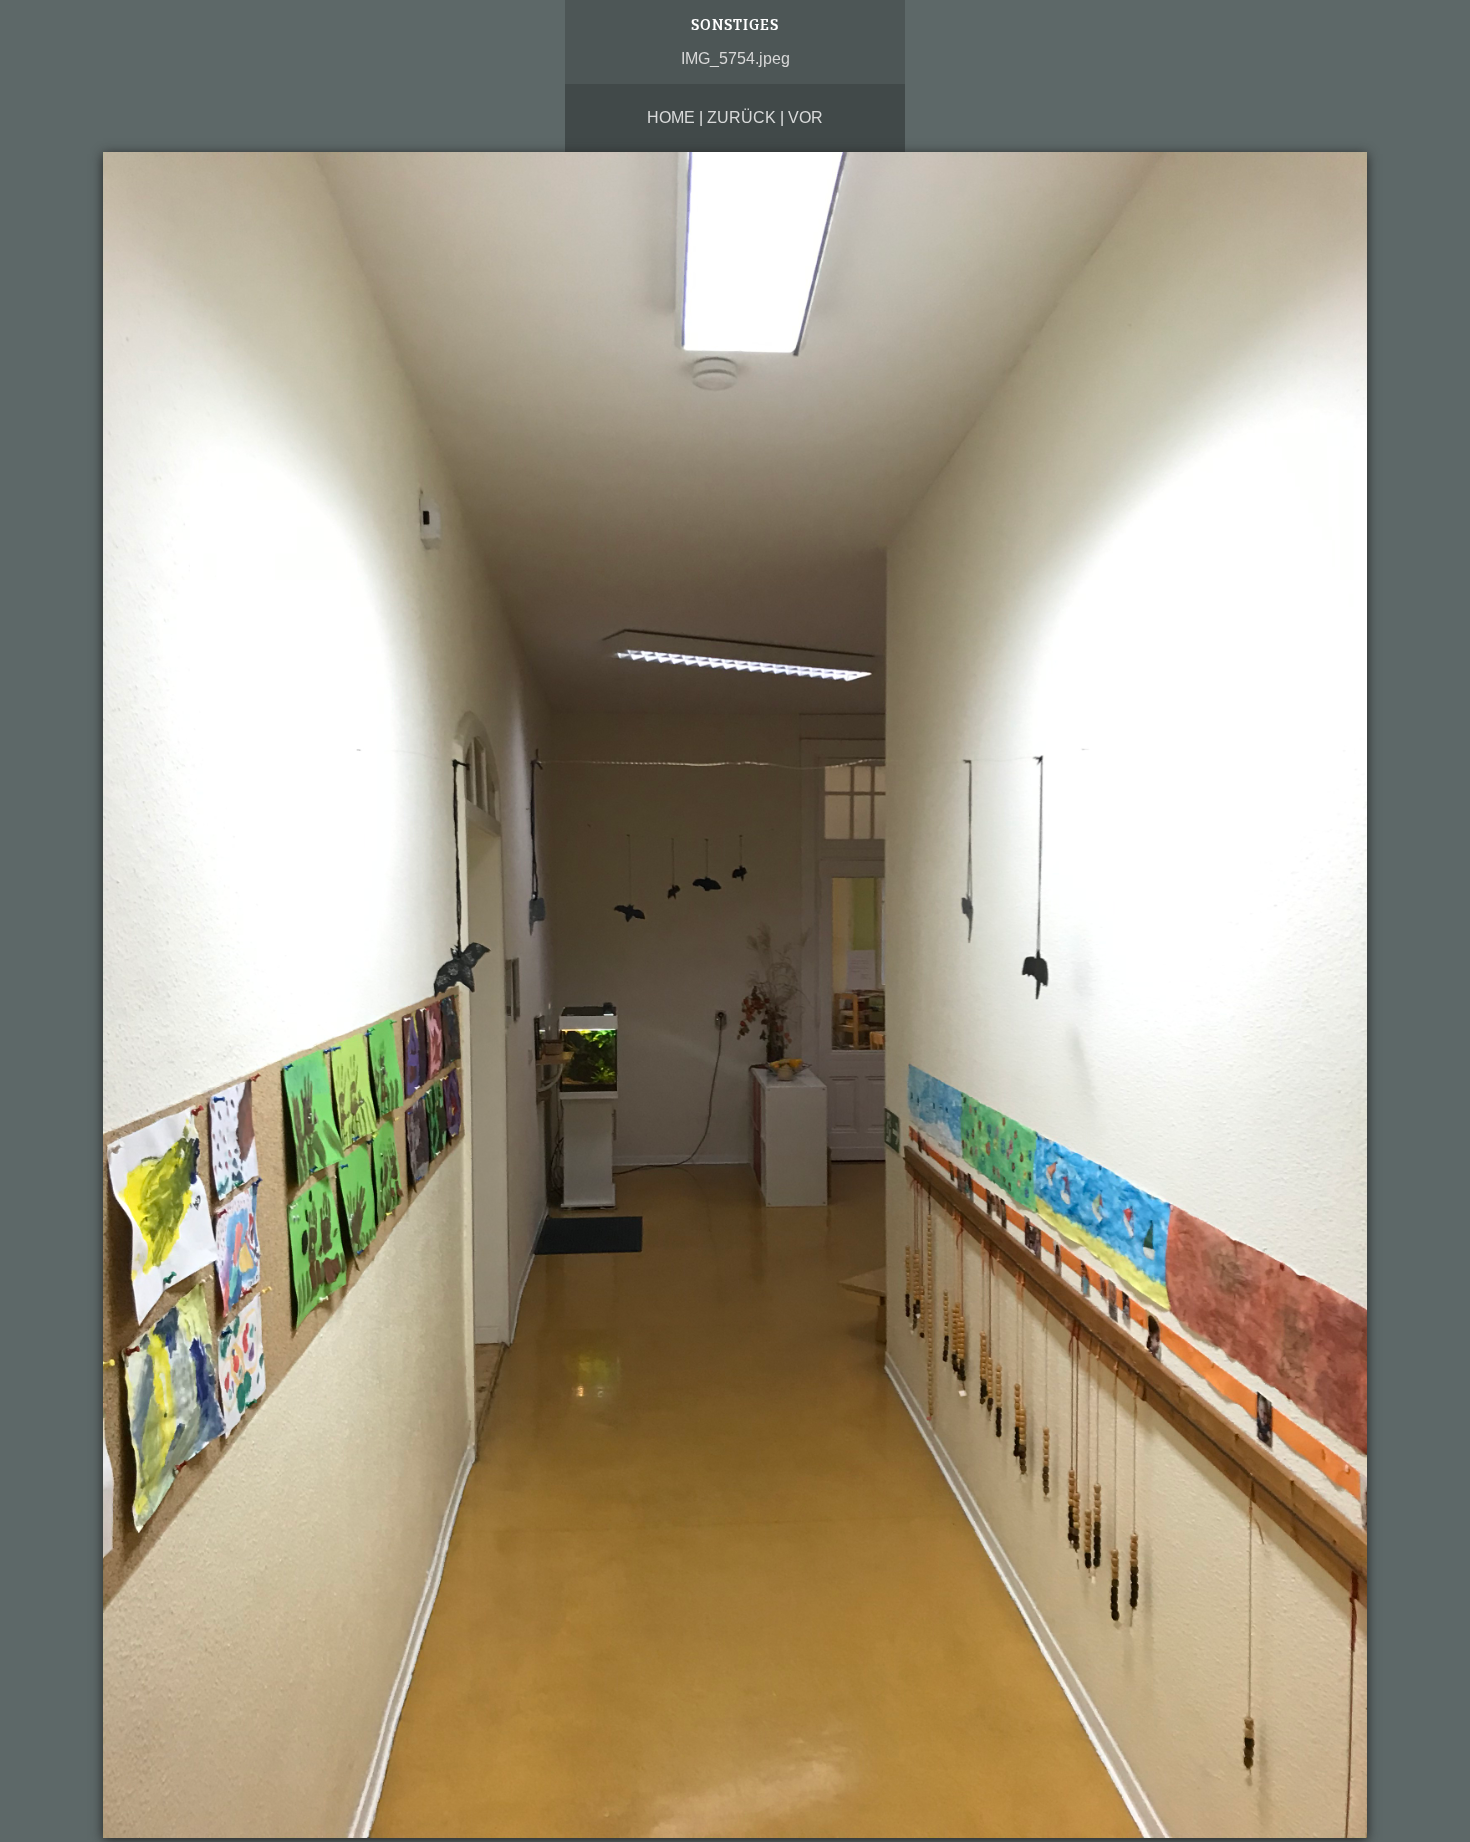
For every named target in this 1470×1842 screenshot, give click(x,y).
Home (671, 117)
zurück (741, 117)
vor (805, 117)
